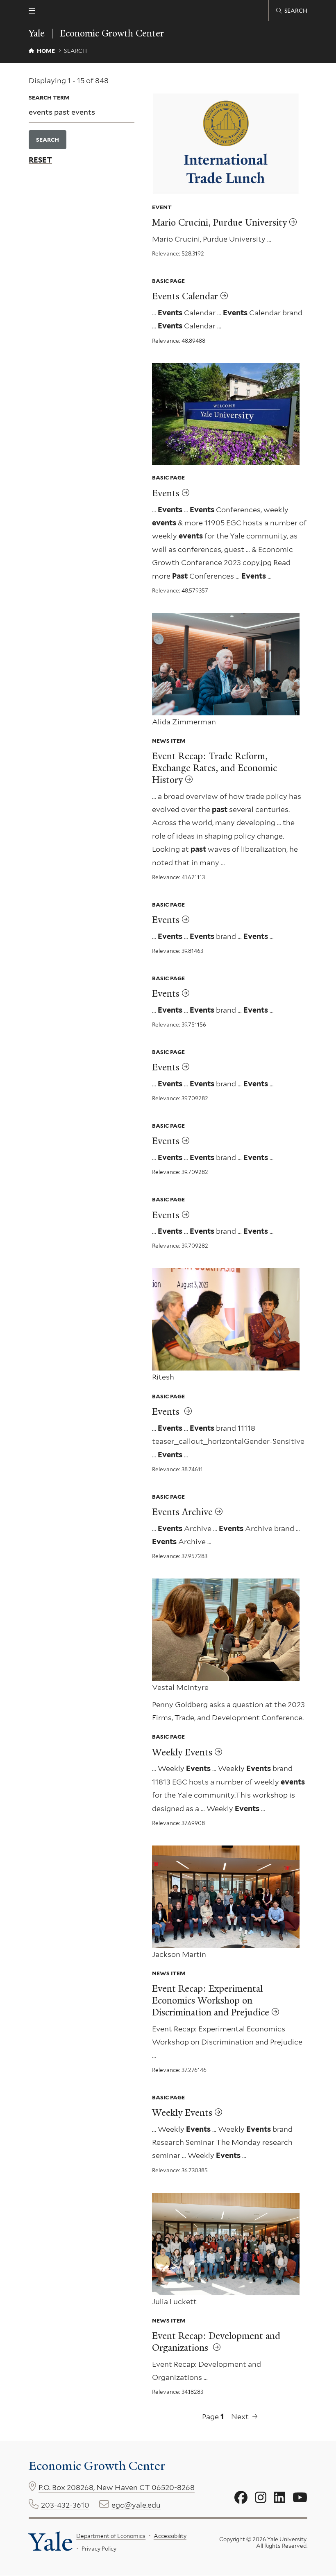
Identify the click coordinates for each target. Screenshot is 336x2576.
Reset (40, 160)
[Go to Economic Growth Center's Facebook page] (241, 2498)
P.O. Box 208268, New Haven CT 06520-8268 (117, 2487)
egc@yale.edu (136, 2505)
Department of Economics (111, 2536)
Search (48, 140)
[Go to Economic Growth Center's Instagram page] (261, 2498)
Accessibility (170, 2536)
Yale (51, 2542)
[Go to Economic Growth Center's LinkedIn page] (279, 2498)
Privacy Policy (99, 2549)
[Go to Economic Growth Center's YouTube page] (300, 2498)
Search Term (49, 97)
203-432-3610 (65, 2505)
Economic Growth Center (112, 34)
